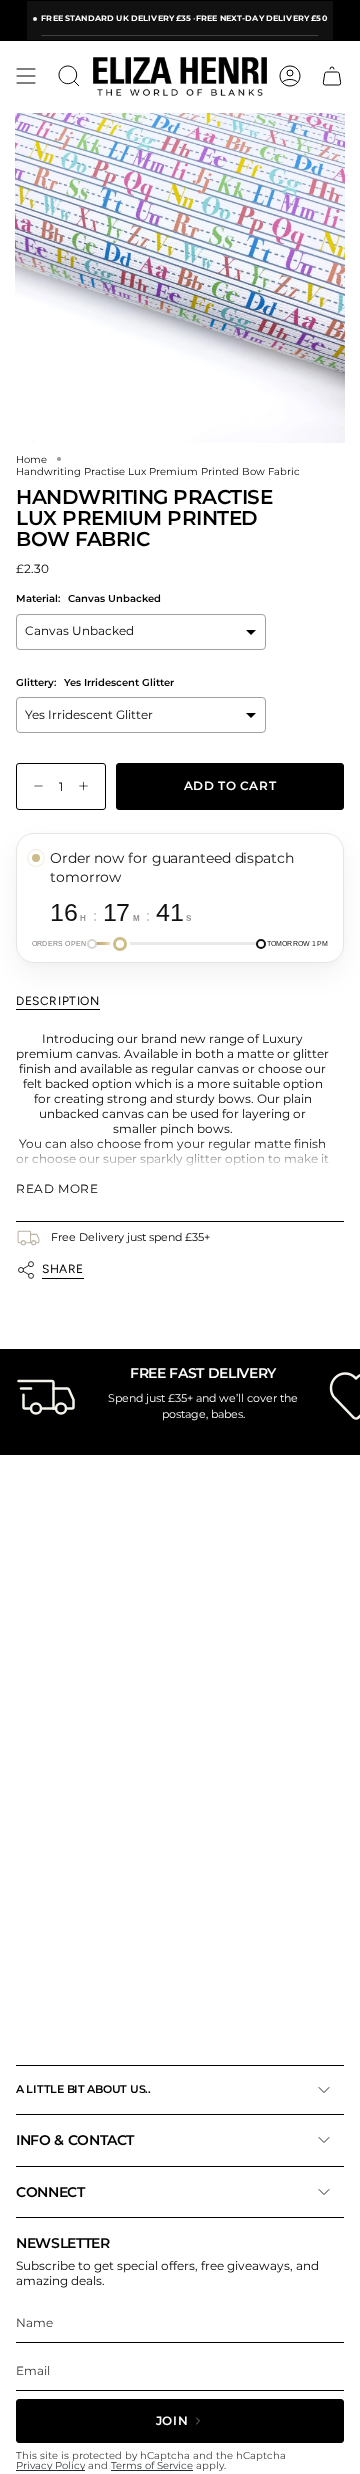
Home (31, 459)
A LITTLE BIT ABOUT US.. (83, 2089)
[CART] (332, 76)
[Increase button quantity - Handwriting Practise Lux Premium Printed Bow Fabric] (88, 786)
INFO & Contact (75, 2140)
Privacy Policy (50, 2465)
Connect (50, 2192)
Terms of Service (152, 2465)
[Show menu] (26, 76)
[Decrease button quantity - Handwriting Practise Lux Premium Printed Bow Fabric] (34, 786)
